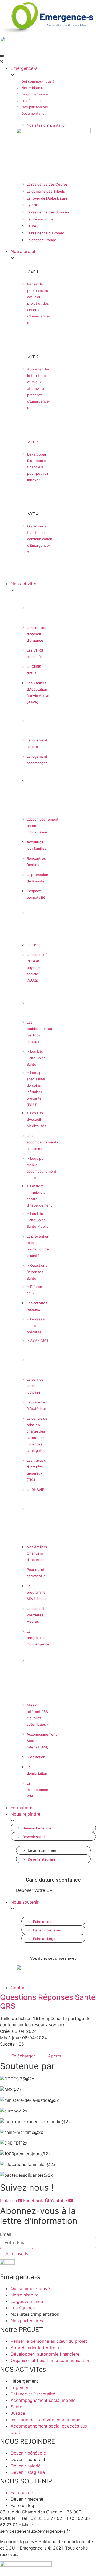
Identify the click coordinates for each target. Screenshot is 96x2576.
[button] (48, 59)
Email (5, 2234)
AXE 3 (33, 442)
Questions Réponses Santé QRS (48, 2002)
